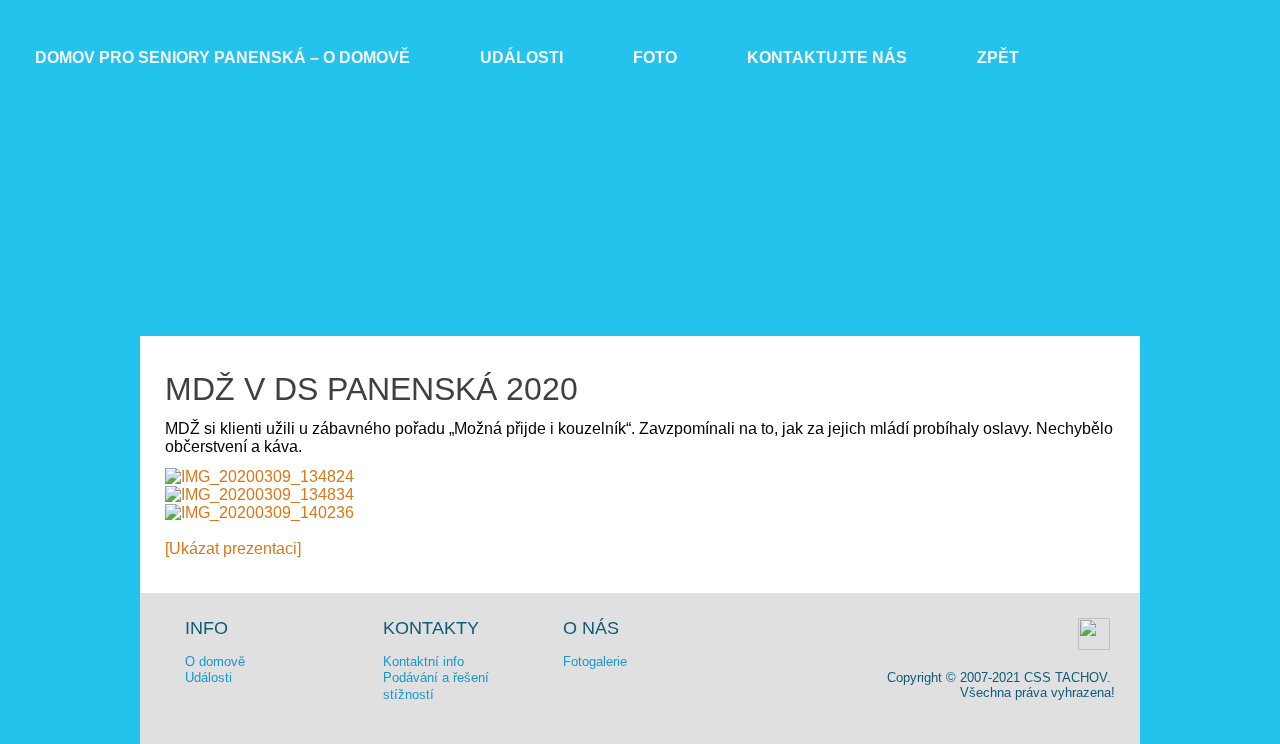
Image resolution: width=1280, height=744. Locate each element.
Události (521, 57)
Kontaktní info (423, 661)
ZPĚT (998, 57)
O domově (215, 661)
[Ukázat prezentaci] (233, 548)
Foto (655, 57)
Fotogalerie (595, 661)
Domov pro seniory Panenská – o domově (222, 57)
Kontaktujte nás (827, 57)
